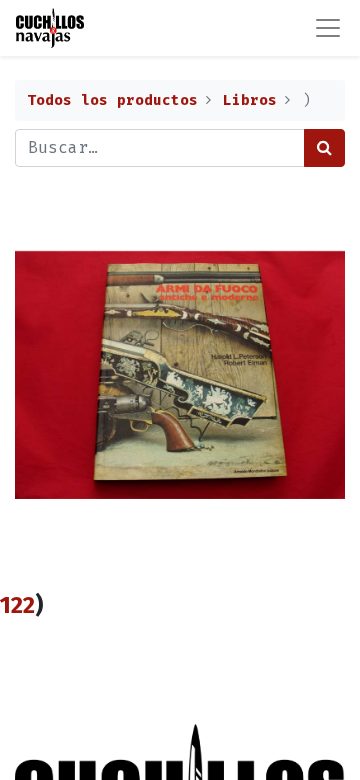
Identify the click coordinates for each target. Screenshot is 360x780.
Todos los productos (112, 100)
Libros (250, 100)
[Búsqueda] (324, 148)
